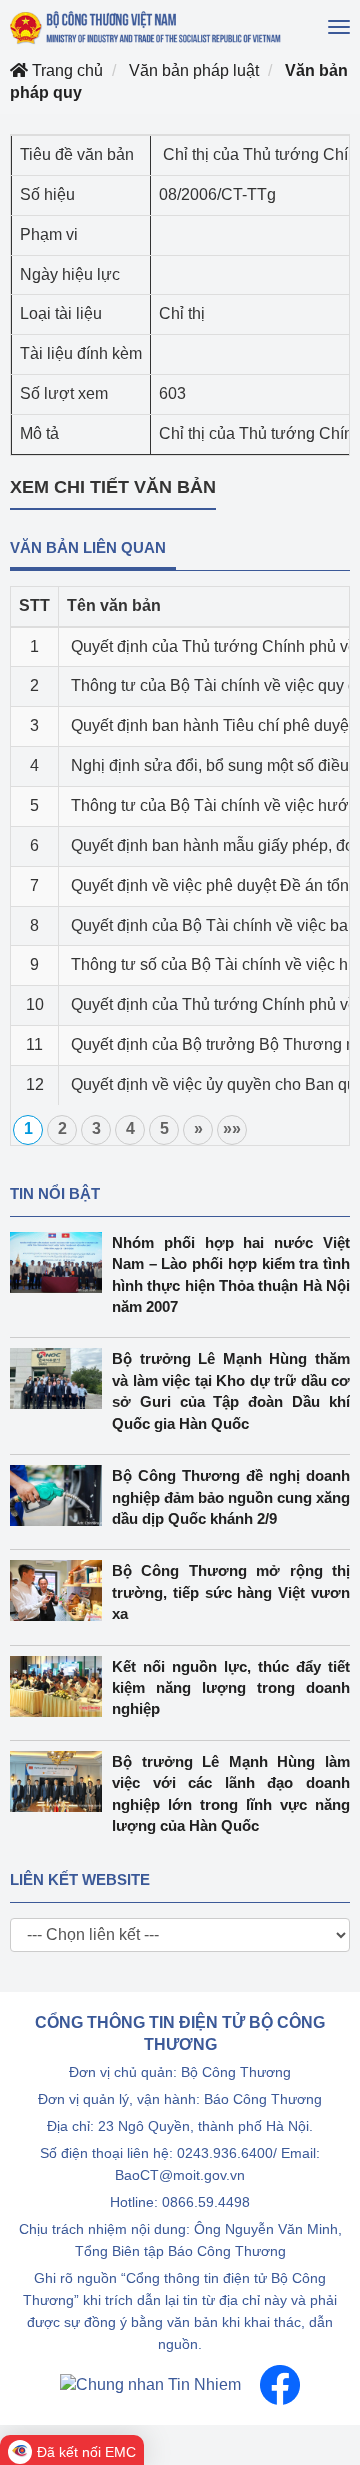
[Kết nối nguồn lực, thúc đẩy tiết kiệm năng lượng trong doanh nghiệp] (61, 1686)
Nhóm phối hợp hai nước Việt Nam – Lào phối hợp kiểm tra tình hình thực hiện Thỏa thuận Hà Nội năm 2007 (231, 1274)
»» (232, 1128)
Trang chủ (65, 70)
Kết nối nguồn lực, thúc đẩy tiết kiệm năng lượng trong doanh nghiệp (231, 1688)
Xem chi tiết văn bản (113, 487)
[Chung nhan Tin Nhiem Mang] (150, 2383)
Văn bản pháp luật (194, 70)
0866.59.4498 (206, 2202)
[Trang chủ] (146, 27)
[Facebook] (280, 2383)
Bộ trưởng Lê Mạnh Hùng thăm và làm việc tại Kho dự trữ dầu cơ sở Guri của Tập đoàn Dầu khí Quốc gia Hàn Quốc (231, 1390)
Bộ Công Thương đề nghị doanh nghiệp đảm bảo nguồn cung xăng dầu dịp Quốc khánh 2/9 (231, 1497)
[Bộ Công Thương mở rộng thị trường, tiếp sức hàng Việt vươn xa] (61, 1590)
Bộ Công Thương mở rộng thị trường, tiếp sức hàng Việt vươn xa (231, 1592)
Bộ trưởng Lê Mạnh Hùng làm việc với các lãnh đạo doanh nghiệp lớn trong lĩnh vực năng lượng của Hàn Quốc (231, 1793)
